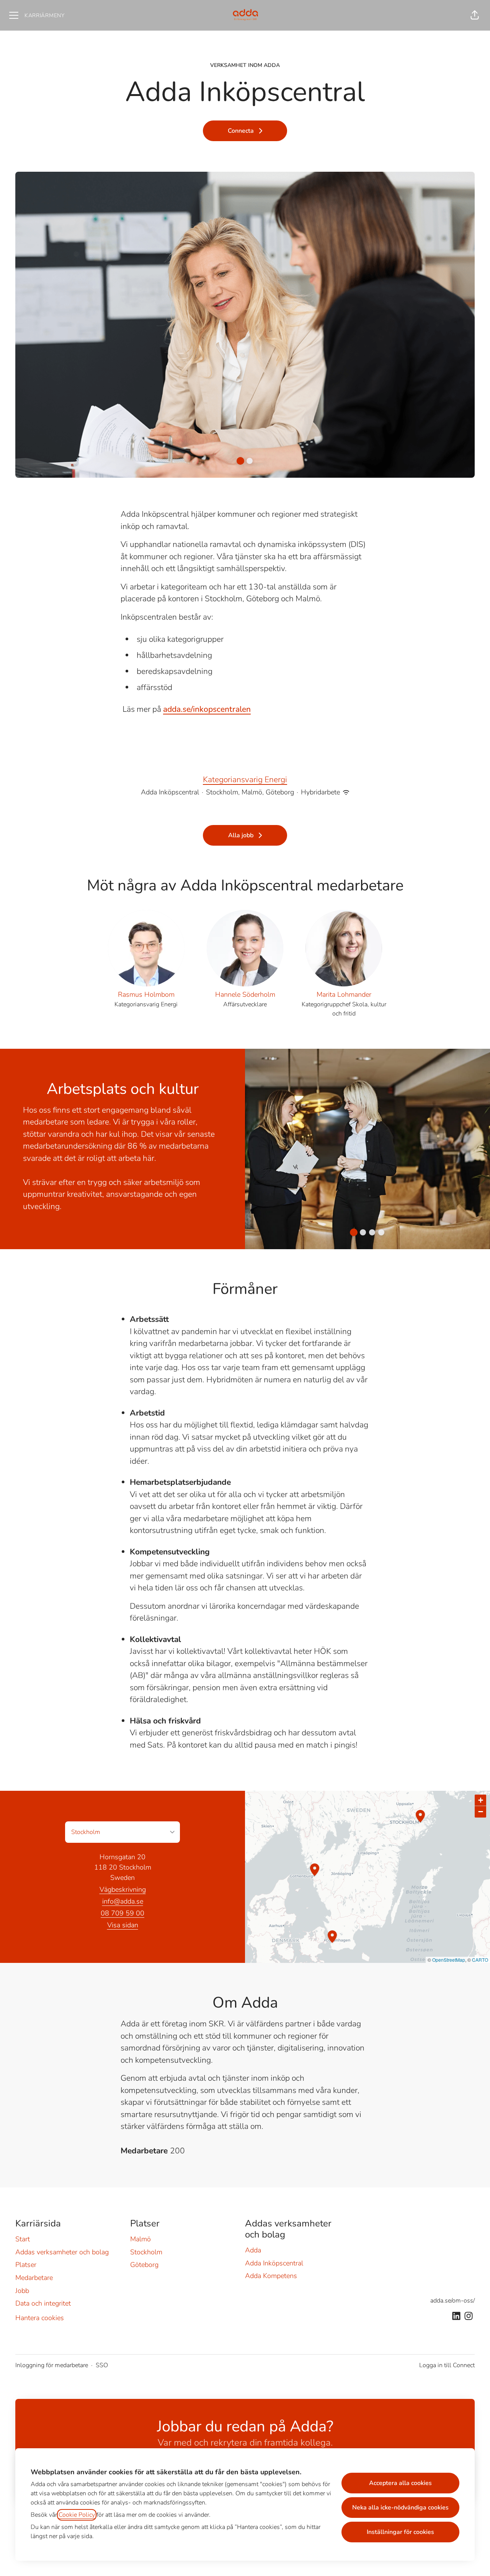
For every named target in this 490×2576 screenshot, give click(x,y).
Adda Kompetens (271, 2276)
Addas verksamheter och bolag (62, 2252)
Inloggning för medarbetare (52, 2365)
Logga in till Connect (447, 2365)
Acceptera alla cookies (400, 2483)
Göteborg (144, 2265)
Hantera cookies (40, 2318)
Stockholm (146, 2252)
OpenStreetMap (449, 1960)
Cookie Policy (77, 2515)
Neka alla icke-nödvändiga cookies (400, 2508)
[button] (475, 15)
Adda (253, 2250)
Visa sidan (123, 1925)
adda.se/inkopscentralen (207, 709)
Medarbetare (34, 2278)
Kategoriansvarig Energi (245, 779)
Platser (26, 2265)
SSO (102, 2365)
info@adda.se (123, 1901)
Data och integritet (43, 2303)
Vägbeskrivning (123, 1889)
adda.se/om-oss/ (452, 2301)
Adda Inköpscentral (274, 2263)
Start (23, 2239)
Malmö (140, 2239)
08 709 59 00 (122, 1913)
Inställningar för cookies (400, 2532)
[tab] (240, 461)
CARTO (480, 1960)
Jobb (22, 2291)
